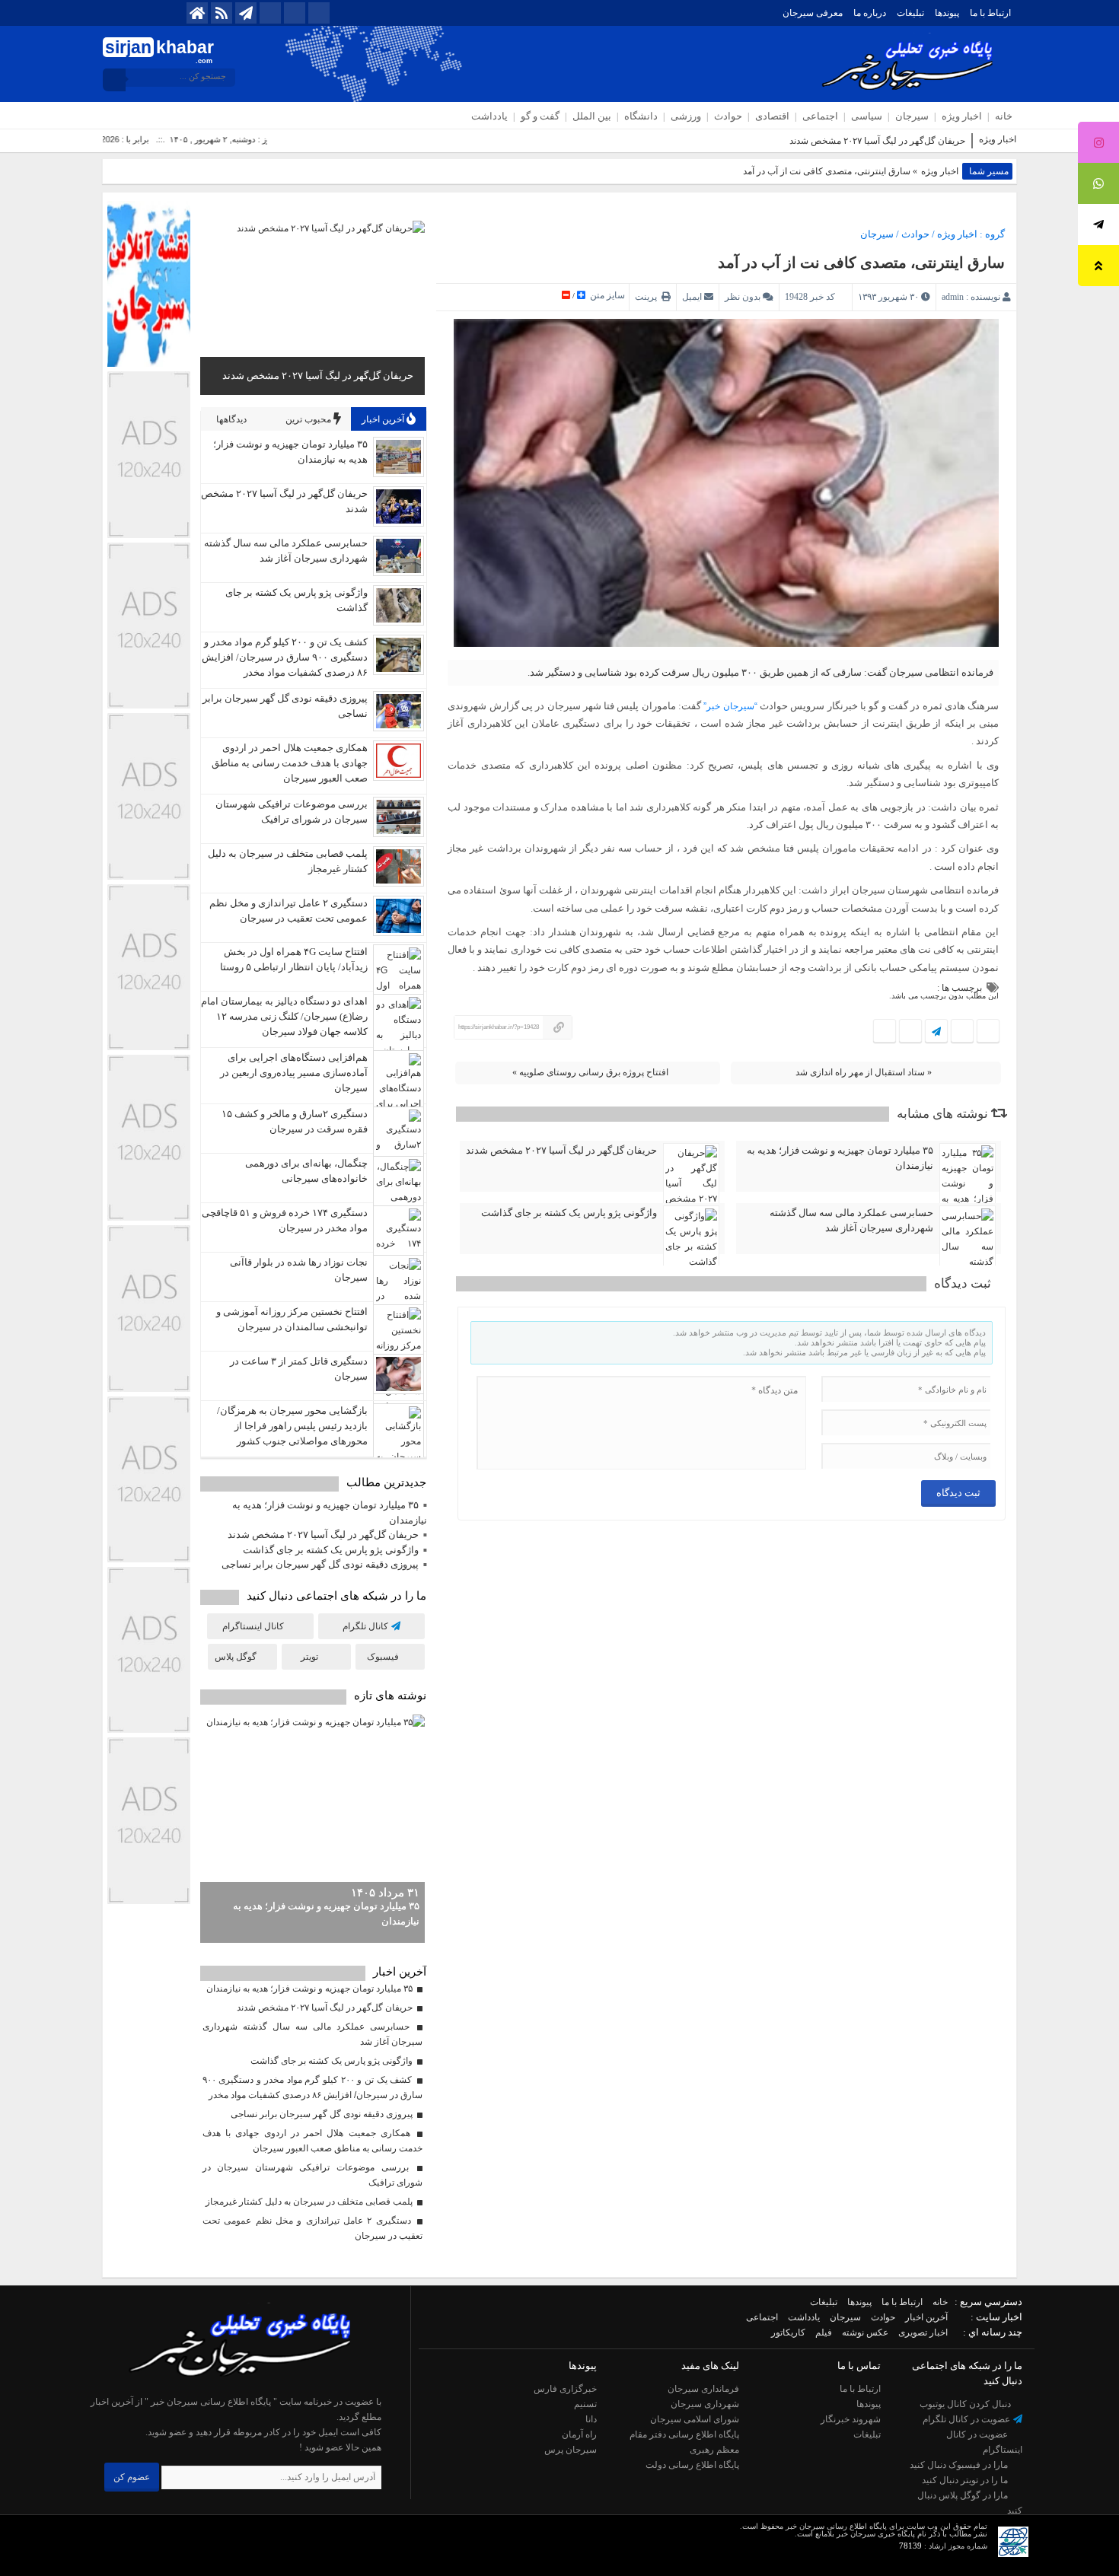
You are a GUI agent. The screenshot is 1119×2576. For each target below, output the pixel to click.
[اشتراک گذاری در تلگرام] (936, 1032)
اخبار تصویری (923, 2332)
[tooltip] (1098, 142)
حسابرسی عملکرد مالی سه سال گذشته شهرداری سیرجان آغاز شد (851, 1220)
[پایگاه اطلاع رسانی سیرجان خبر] (233, 2387)
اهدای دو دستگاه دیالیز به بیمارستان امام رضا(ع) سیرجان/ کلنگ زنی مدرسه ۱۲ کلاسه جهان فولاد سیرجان (284, 1016)
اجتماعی (820, 116)
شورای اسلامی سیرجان (695, 2419)
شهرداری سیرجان (705, 2404)
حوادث (728, 116)
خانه (1004, 116)
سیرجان (912, 116)
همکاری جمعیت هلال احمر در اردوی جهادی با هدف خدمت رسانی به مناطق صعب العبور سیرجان (290, 763)
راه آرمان (579, 2434)
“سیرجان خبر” (730, 706)
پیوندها (947, 13)
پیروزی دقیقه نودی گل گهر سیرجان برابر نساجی (320, 1564)
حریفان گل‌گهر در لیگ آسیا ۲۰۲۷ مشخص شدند (877, 141)
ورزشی (686, 116)
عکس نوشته (865, 2332)
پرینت (648, 297)
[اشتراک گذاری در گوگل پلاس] (910, 1032)
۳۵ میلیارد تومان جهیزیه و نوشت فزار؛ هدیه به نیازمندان (840, 1158)
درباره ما (870, 13)
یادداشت (489, 116)
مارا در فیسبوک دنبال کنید (960, 2465)
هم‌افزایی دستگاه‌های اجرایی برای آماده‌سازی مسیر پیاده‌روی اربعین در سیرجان (294, 1073)
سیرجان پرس (571, 2450)
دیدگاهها (233, 419)
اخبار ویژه (962, 116)
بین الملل (592, 116)
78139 (910, 2546)
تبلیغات (910, 13)
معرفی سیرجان (813, 13)
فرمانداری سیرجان (703, 2389)
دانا (591, 2419)
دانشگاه (641, 116)
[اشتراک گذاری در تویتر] (962, 1032)
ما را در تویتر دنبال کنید (966, 2480)
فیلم (824, 2332)
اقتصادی (772, 116)
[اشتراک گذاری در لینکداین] (885, 1032)
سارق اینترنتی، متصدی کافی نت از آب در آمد (861, 263)
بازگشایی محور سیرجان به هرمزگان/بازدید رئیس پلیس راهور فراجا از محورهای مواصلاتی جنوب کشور (292, 1426)
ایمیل (692, 297)
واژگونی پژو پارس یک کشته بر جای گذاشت (569, 1213)
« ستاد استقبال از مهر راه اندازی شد (864, 1072)
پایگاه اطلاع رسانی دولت (692, 2465)
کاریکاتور (788, 2332)
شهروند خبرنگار (851, 2419)
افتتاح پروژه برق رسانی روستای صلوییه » (590, 1072)
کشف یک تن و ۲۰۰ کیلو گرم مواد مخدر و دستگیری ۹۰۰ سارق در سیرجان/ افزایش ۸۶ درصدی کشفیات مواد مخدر (285, 657)
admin (953, 297)
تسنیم (585, 2404)
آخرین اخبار (384, 419)
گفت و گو (540, 116)
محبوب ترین (309, 419)
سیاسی (867, 116)
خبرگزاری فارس (565, 2389)
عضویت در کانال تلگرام (968, 2419)
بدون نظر (743, 297)
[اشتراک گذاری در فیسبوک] (988, 1032)
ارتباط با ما (990, 13)
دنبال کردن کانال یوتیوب (966, 2404)
